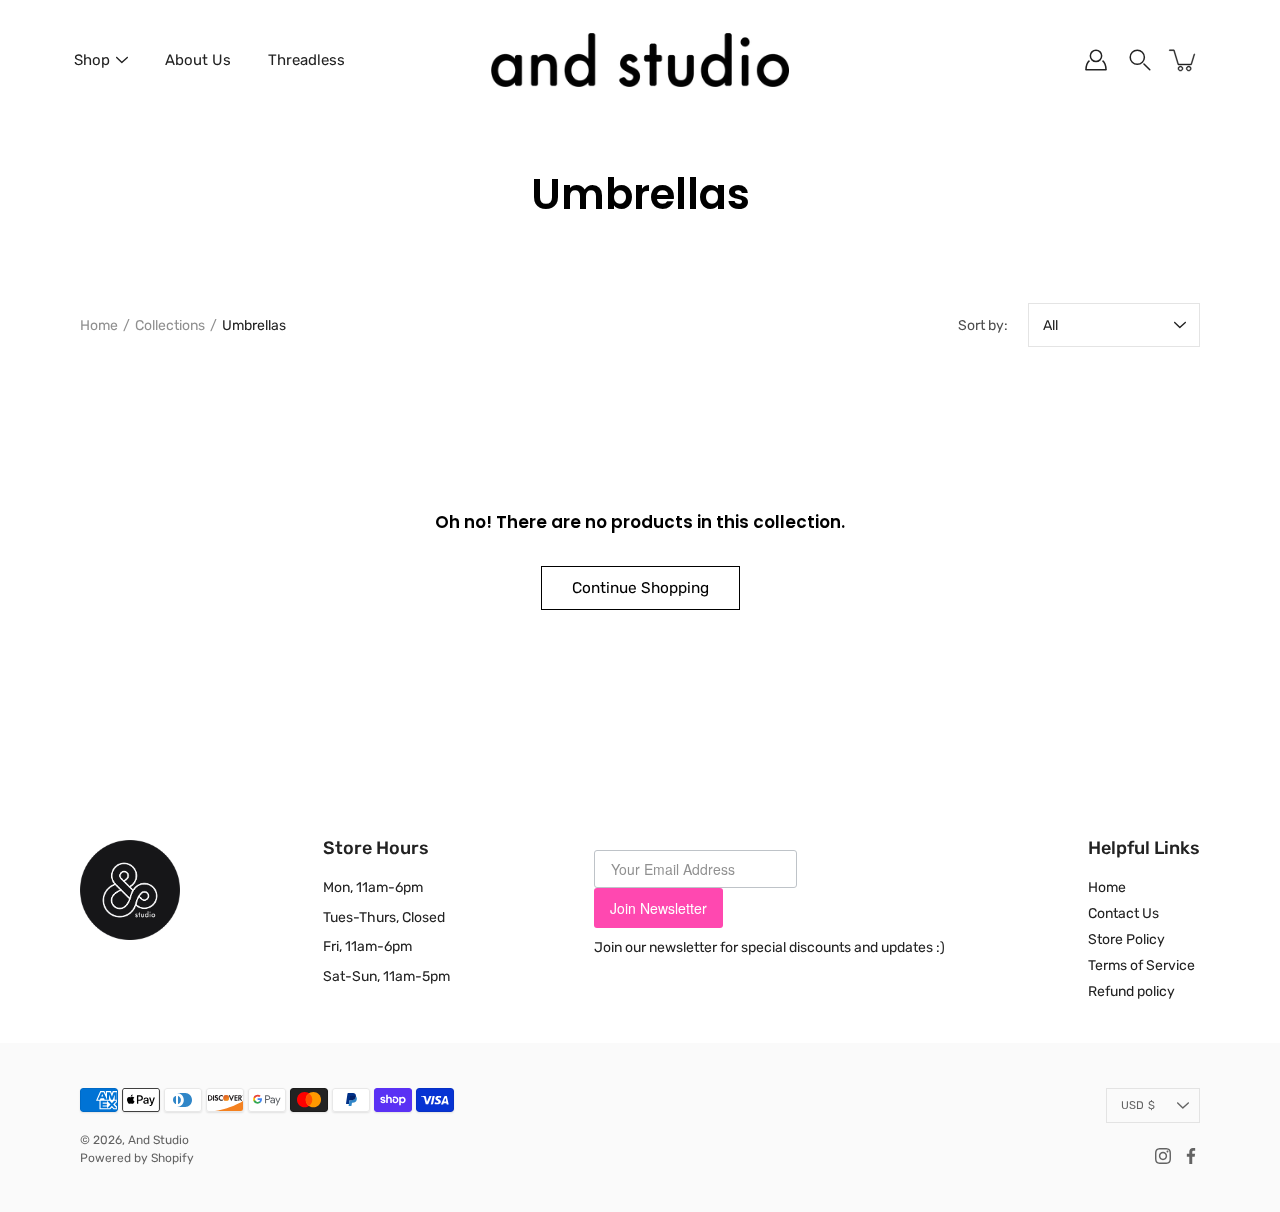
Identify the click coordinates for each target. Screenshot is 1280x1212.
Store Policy (1126, 939)
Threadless (306, 60)
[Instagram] (1163, 1156)
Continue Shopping (640, 588)
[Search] (1140, 60)
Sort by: (983, 325)
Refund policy (1131, 991)
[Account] (1096, 60)
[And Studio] (640, 60)
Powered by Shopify (137, 1158)
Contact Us (1123, 913)
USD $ (1138, 1105)
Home (99, 325)
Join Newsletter (658, 908)
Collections (170, 325)
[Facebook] (1191, 1156)
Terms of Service (1141, 965)
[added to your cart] (1184, 60)
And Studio (158, 1140)
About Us (198, 60)
